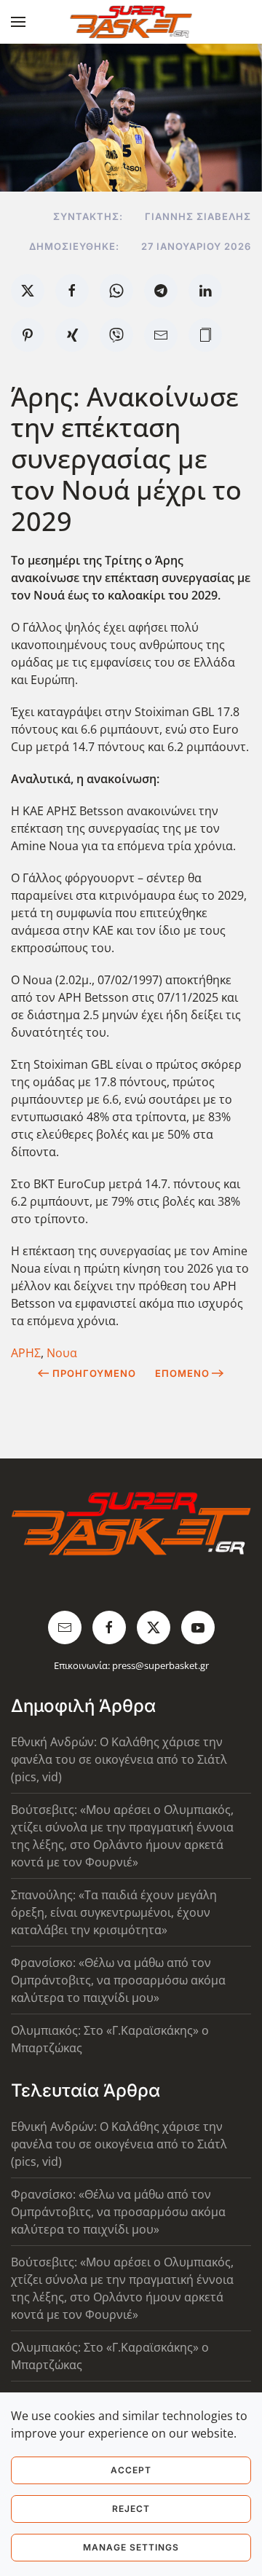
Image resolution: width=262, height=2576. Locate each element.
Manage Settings (131, 2547)
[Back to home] (131, 22)
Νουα (62, 1353)
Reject (131, 2509)
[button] (18, 22)
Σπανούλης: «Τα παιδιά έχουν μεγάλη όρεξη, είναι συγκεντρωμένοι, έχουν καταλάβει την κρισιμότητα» (114, 1912)
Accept (131, 2470)
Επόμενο (182, 1373)
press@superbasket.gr (160, 1665)
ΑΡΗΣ (26, 1353)
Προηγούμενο (94, 1373)
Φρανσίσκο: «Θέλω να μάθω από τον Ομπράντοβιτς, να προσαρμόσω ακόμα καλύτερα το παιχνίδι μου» (118, 1980)
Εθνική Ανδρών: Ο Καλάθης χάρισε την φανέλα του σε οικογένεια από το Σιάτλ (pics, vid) (119, 1759)
